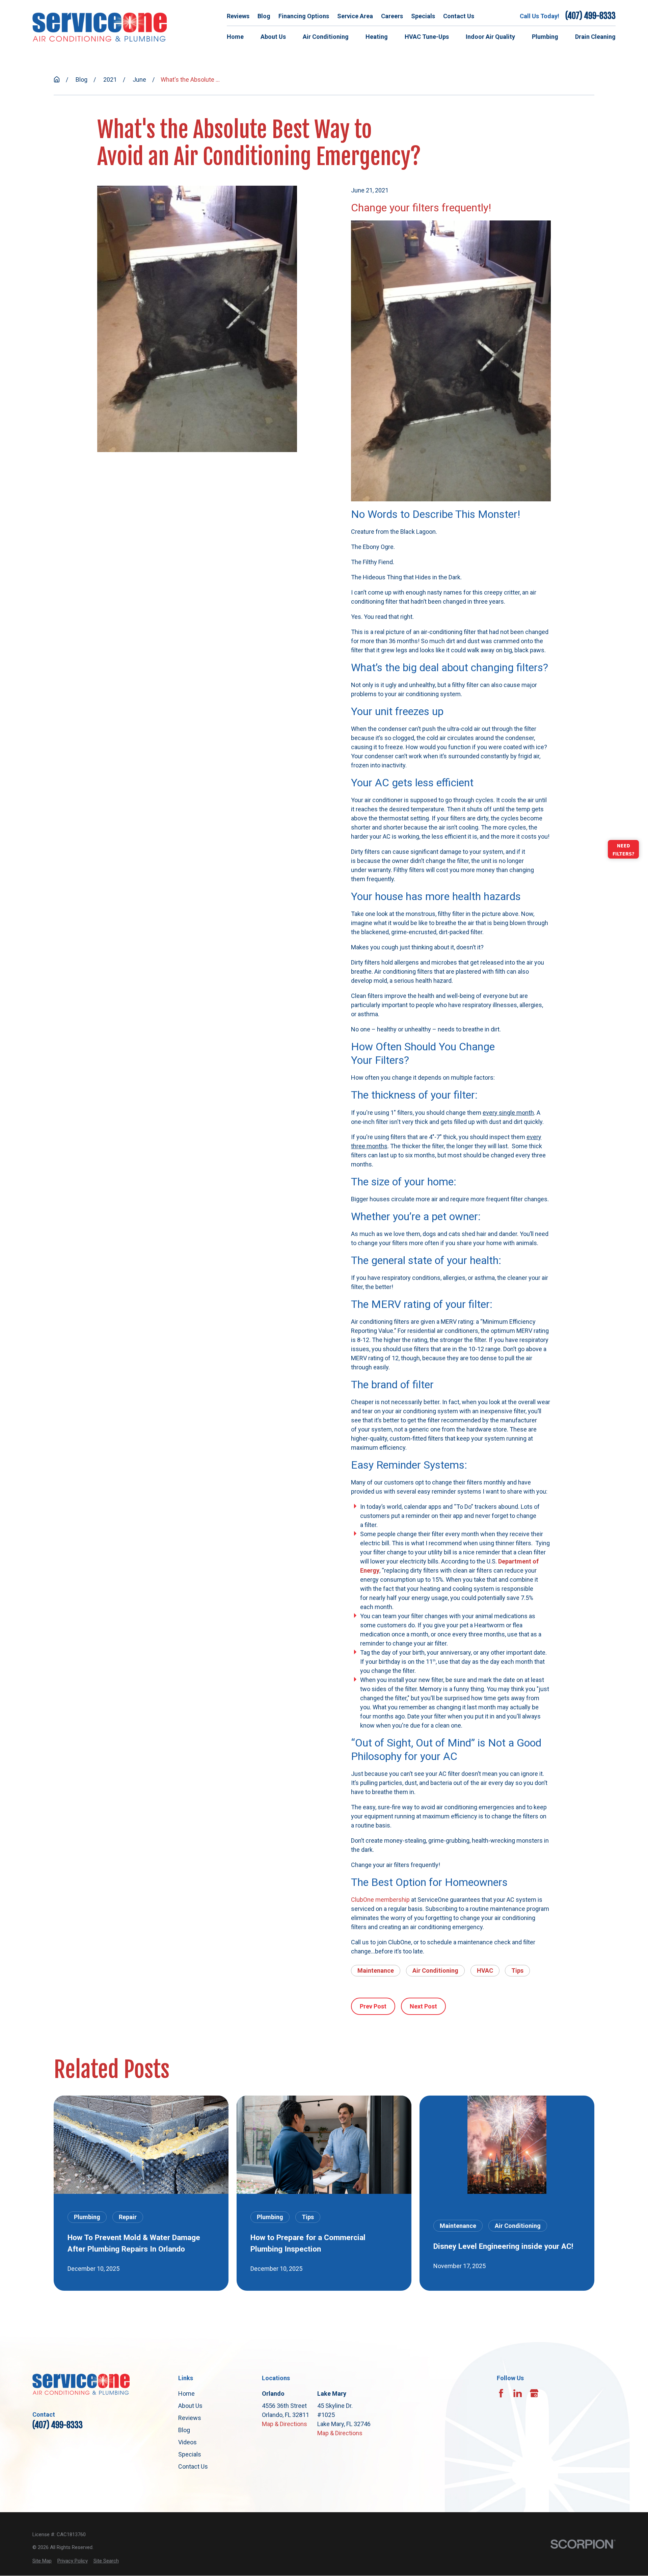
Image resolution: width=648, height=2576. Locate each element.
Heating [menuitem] (377, 37)
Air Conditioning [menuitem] (326, 37)
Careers (392, 16)
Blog (264, 16)
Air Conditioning (435, 1970)
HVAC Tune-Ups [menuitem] (427, 37)
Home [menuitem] (235, 37)
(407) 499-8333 (590, 16)
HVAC (485, 1970)
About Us (190, 2406)
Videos (187, 2442)
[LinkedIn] (518, 2393)
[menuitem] (42, 2561)
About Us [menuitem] (273, 37)
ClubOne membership (380, 1900)
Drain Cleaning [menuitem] (595, 37)
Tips (517, 1970)
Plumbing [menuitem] (545, 37)
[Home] (100, 27)
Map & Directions (285, 2424)
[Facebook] (501, 2393)
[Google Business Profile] (534, 2393)
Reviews (238, 16)
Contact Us (459, 16)
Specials (423, 16)
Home (186, 2394)
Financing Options (304, 16)
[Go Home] (57, 79)
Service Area (355, 16)
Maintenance (376, 1970)
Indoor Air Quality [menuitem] (490, 37)
